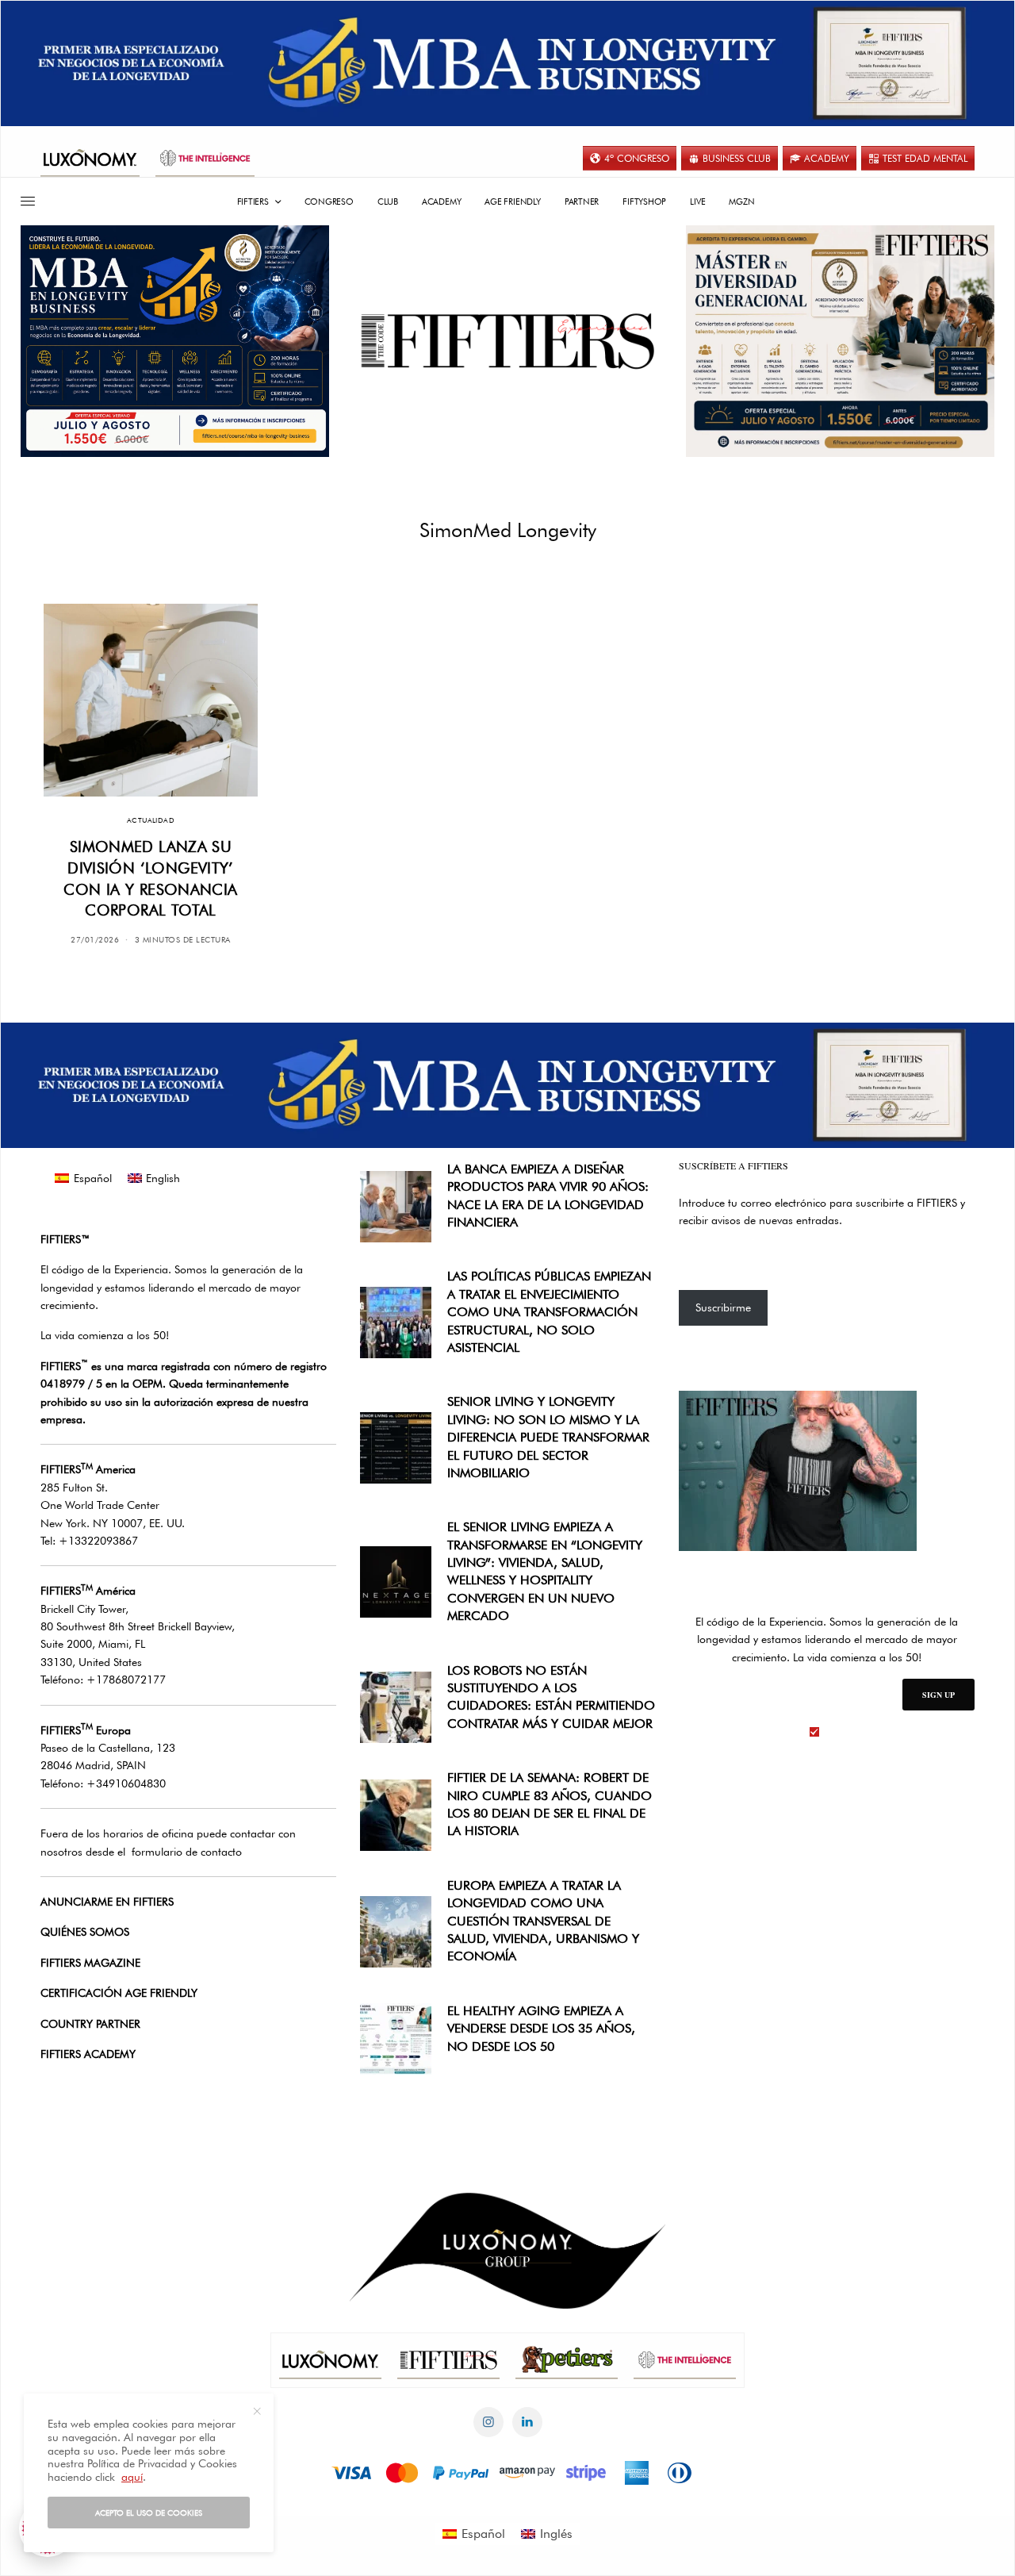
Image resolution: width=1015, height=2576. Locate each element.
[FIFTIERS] (507, 341)
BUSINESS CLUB (737, 158)
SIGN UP (938, 1695)
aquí (132, 2477)
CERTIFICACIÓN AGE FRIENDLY (119, 1993)
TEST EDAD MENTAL (925, 158)
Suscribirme (723, 1307)
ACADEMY (827, 158)
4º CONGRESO (637, 158)
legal (836, 1732)
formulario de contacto (187, 1852)
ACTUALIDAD (151, 820)
